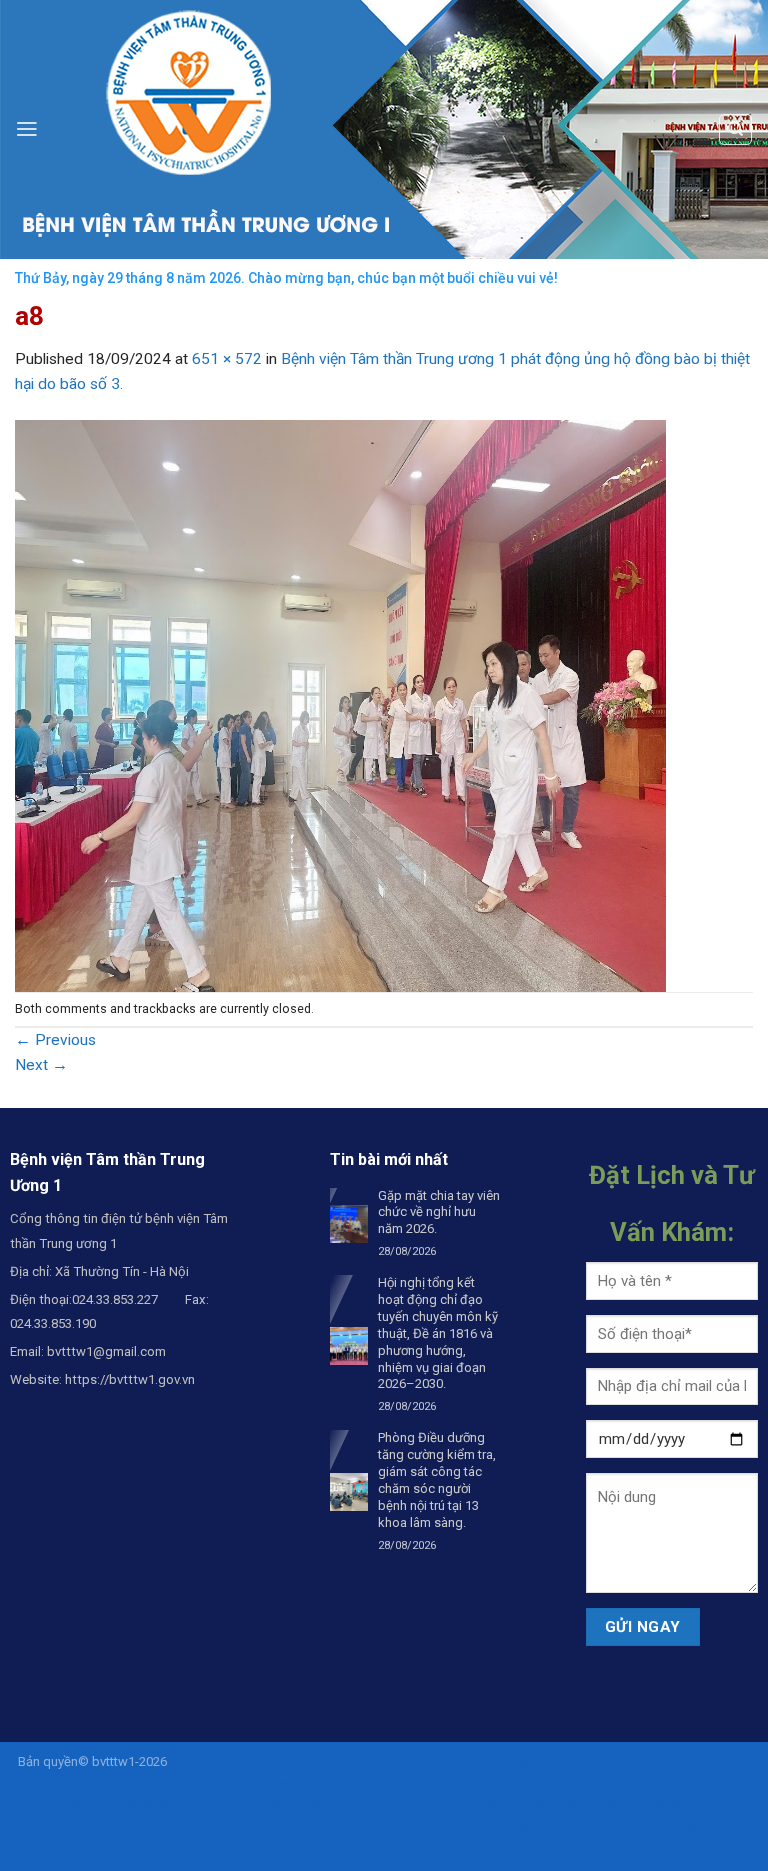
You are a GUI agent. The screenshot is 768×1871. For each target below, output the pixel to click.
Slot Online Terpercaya (393, 1845)
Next (41, 1065)
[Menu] (27, 129)
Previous (55, 1040)
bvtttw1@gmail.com (106, 1351)
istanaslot (180, 1782)
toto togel (617, 1824)
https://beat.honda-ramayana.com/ (616, 1803)
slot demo (176, 1845)
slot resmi (297, 1845)
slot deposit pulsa (453, 1782)
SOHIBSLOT (659, 1761)
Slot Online (491, 1845)
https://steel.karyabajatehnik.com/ (151, 1803)
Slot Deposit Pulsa (578, 1845)
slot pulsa (237, 1845)
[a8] (340, 705)
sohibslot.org (489, 1824)
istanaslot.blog (105, 1824)
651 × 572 (227, 359)
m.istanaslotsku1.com (80, 1845)
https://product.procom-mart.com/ (353, 1803)
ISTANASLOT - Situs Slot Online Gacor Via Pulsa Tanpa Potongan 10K (367, 1761)
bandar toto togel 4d (693, 1845)
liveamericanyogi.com (335, 1782)
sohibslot (594, 1761)
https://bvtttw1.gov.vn (130, 1379)
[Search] (735, 129)
